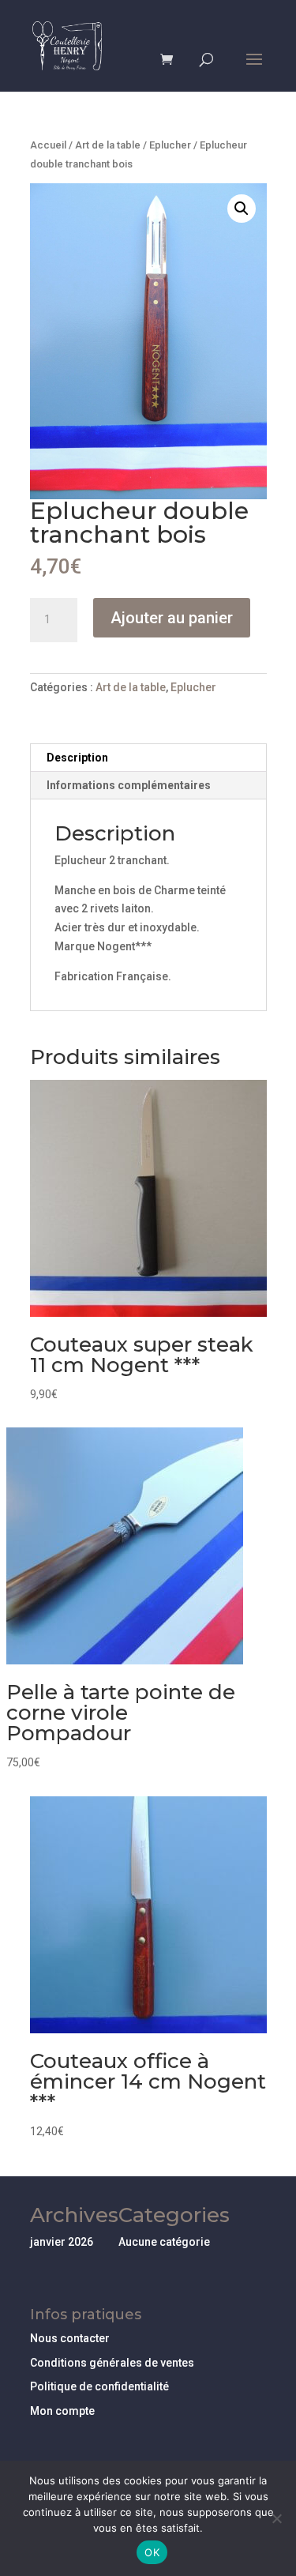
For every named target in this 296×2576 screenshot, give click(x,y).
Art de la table (108, 145)
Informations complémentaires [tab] (129, 785)
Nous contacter (70, 2338)
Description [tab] (77, 758)
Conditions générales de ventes (112, 2363)
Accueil (48, 145)
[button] (242, 209)
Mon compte (62, 2411)
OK (152, 2552)
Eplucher (170, 145)
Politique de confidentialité (99, 2386)
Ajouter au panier (172, 618)
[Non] (276, 2518)
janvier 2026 (62, 2242)
